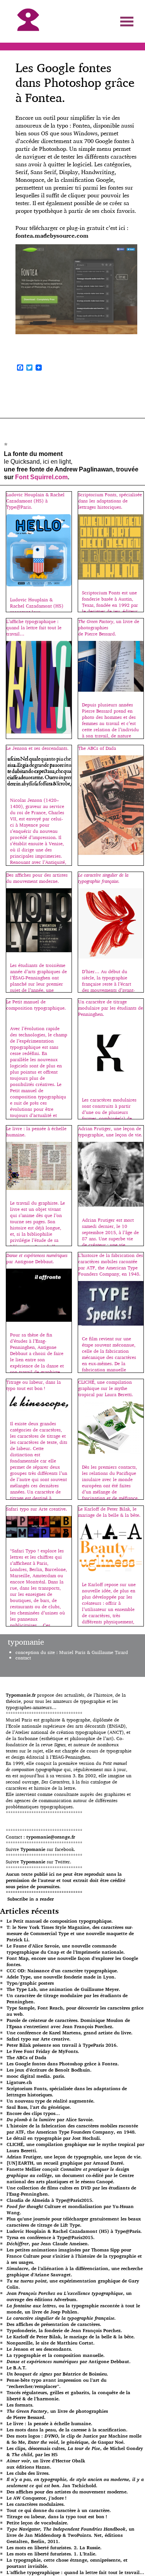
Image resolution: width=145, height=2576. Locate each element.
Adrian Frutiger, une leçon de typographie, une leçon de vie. (74, 2157)
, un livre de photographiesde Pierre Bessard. (57, 2414)
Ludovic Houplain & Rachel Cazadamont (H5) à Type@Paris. (74, 2231)
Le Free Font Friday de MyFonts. (43, 2051)
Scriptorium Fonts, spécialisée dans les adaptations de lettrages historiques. (67, 2092)
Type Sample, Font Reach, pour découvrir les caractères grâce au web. (75, 2011)
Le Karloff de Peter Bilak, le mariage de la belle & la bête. (71, 2337)
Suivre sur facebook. (40, 1849)
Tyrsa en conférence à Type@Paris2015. (51, 2237)
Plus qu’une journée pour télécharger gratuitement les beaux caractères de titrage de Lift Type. (74, 2222)
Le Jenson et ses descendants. (39, 2349)
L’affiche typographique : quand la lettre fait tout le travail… (75, 2572)
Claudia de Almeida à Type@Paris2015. (50, 2200)
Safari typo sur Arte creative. (39, 2039)
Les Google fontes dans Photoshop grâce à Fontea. (63, 2064)
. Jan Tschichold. (75, 2482)
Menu (127, 22)
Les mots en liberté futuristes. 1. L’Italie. (52, 2554)
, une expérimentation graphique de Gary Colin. (73, 2284)
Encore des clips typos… (33, 2113)
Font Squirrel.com (41, 477)
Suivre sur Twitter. (38, 1862)
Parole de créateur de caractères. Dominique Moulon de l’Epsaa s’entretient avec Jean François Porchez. (68, 2023)
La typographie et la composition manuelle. (56, 2355)
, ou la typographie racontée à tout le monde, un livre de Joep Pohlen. (73, 2309)
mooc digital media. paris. (36, 2076)
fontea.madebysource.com (52, 236)
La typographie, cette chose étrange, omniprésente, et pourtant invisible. (67, 2563)
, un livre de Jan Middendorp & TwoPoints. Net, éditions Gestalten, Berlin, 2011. (71, 2535)
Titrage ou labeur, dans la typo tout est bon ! (57, 2516)
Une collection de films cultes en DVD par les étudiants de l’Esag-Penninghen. (71, 2191)
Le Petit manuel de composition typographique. (60, 1921)
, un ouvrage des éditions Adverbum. (69, 2296)
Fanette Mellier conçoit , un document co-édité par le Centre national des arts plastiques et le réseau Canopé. (70, 2175)
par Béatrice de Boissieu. (57, 2374)
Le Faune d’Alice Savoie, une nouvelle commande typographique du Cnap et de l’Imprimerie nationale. (66, 1949)
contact (23, 1658)
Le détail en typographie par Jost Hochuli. (54, 2138)
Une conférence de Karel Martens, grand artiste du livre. (70, 2033)
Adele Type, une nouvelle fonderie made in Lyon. (61, 1977)
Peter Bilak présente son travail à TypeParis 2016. (62, 2045)
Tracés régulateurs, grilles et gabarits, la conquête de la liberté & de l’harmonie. (68, 2396)
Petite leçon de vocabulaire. (38, 2523)
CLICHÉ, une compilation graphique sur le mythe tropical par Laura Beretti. (75, 2147)
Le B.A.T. (17, 2368)
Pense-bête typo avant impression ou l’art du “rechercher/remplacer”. (56, 2383)
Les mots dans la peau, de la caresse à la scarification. (67, 2430)
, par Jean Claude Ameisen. (48, 2244)
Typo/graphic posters (30, 1983)
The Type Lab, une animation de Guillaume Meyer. (63, 1989)
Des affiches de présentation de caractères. (54, 2324)
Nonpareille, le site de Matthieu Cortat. (51, 2343)
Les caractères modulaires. (36, 2504)
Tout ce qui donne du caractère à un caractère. (59, 2510)
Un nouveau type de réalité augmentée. (51, 2101)
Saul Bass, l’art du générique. (39, 2107)
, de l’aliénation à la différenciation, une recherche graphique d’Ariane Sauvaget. (75, 2271)
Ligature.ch (19, 2082)
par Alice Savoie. (50, 2119)
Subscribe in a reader (31, 1899)
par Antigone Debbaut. (69, 2361)
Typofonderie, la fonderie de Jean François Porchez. (64, 2330)
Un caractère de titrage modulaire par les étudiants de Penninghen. (67, 1998)
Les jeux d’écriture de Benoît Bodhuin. (49, 2070)
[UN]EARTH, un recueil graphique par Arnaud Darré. (66, 2163)
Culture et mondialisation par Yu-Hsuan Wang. (70, 2209)
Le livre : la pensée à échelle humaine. (49, 2423)
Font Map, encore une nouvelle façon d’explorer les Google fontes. (72, 1961)
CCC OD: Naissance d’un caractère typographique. (62, 1971)
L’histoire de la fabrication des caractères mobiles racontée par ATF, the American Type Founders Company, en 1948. (72, 2129)
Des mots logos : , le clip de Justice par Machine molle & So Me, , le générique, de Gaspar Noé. (74, 2439)
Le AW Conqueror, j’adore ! (37, 2498)
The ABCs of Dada (26, 2057)
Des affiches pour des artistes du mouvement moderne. (67, 2492)
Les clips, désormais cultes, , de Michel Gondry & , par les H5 (75, 2451)
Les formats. (20, 2405)
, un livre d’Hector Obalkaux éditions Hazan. (46, 2464)
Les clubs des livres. (28, 2473)
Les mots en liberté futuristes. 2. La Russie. (54, 2548)
